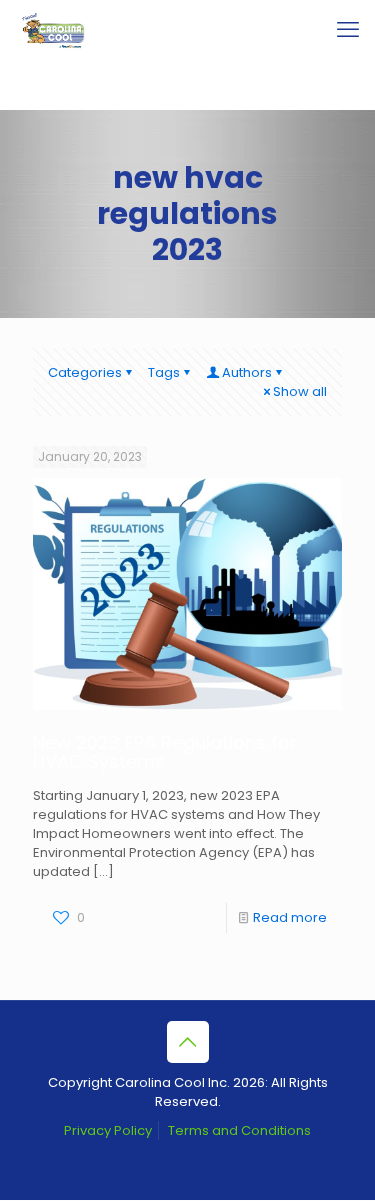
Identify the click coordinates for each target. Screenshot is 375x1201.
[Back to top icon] (188, 1042)
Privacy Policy (108, 1130)
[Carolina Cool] (53, 30)
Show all (300, 391)
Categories (85, 372)
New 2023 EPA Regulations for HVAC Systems (165, 752)
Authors (247, 372)
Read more (290, 917)
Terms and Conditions (239, 1130)
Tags (164, 372)
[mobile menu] (348, 30)
